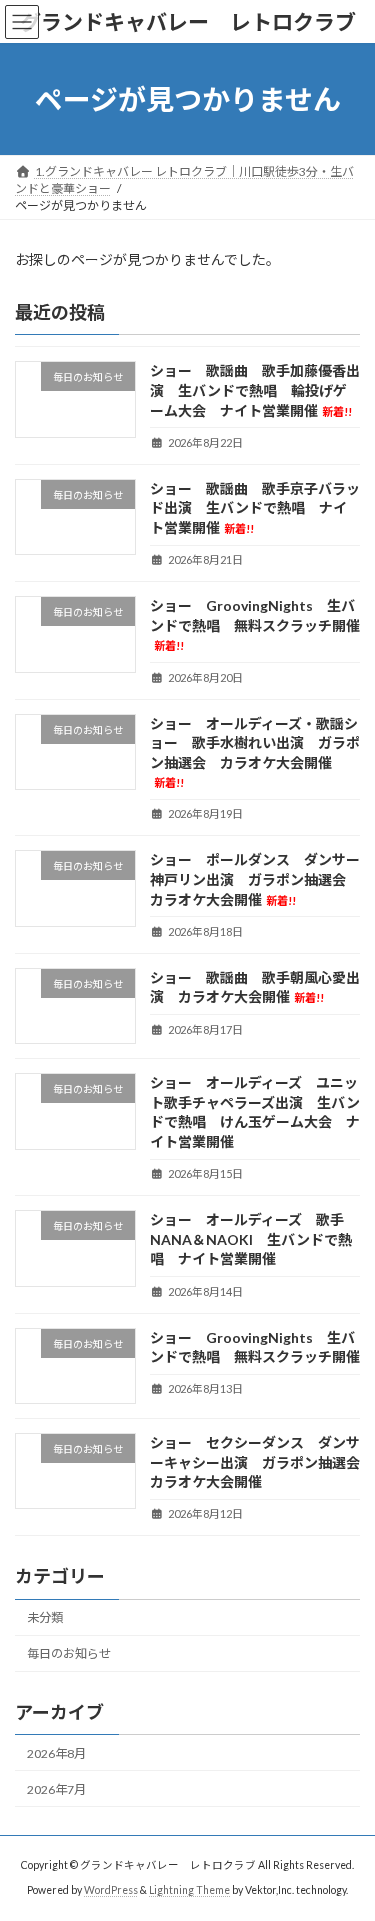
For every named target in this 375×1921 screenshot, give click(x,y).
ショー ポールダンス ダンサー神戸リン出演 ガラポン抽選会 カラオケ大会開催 (255, 880)
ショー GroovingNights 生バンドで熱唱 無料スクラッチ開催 (255, 624)
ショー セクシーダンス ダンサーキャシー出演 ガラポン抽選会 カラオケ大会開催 (262, 1462)
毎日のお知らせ (69, 1653)
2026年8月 (56, 1753)
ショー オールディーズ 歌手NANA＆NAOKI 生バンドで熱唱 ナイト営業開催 (251, 1239)
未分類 (45, 1617)
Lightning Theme (189, 1890)
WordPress (111, 1890)
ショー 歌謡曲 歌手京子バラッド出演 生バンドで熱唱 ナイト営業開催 (255, 508)
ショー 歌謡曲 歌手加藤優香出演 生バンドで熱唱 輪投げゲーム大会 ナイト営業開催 (255, 391)
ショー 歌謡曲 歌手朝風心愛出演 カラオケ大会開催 (255, 987)
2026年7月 (56, 1789)
